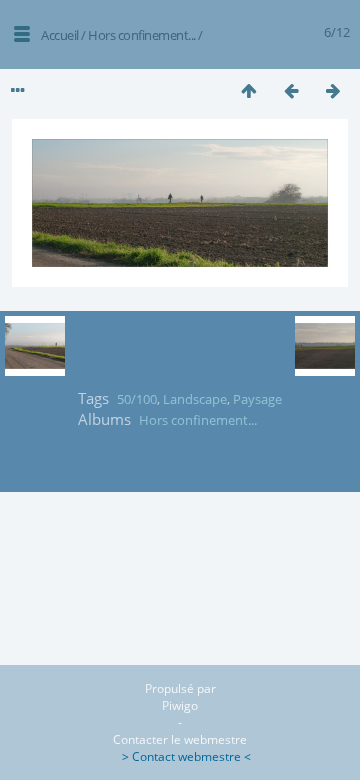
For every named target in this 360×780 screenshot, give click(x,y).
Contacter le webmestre (180, 739)
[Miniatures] (249, 90)
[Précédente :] (291, 90)
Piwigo (180, 705)
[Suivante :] (333, 90)
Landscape (195, 399)
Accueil (60, 35)
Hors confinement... (142, 35)
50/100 (137, 399)
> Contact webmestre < (180, 756)
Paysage (257, 399)
